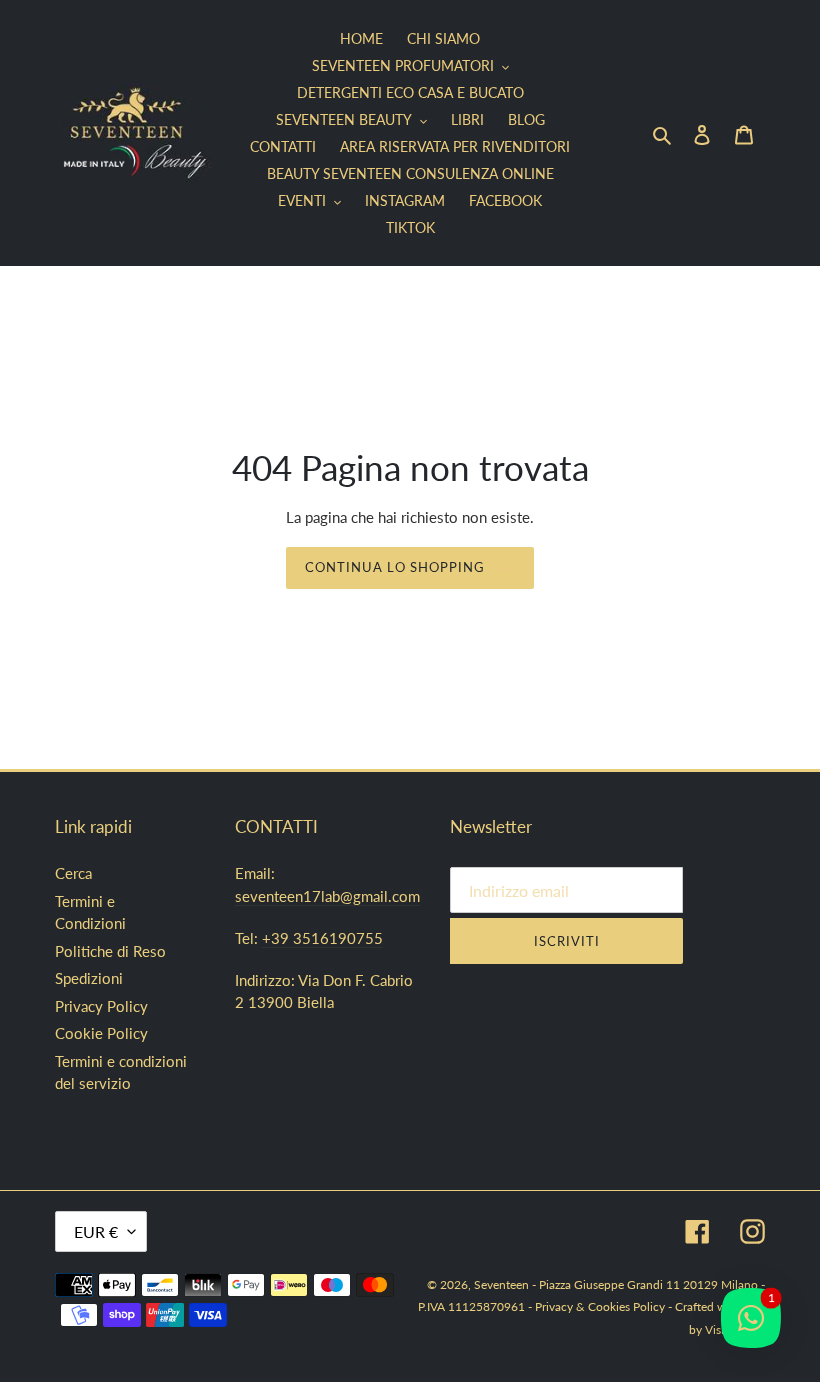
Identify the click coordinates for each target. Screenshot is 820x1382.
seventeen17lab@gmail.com (327, 896)
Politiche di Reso (110, 951)
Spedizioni (89, 978)
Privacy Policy (101, 1006)
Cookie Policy (101, 1033)
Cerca (73, 873)
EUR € (96, 1231)
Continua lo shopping (395, 567)
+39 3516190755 (322, 938)
